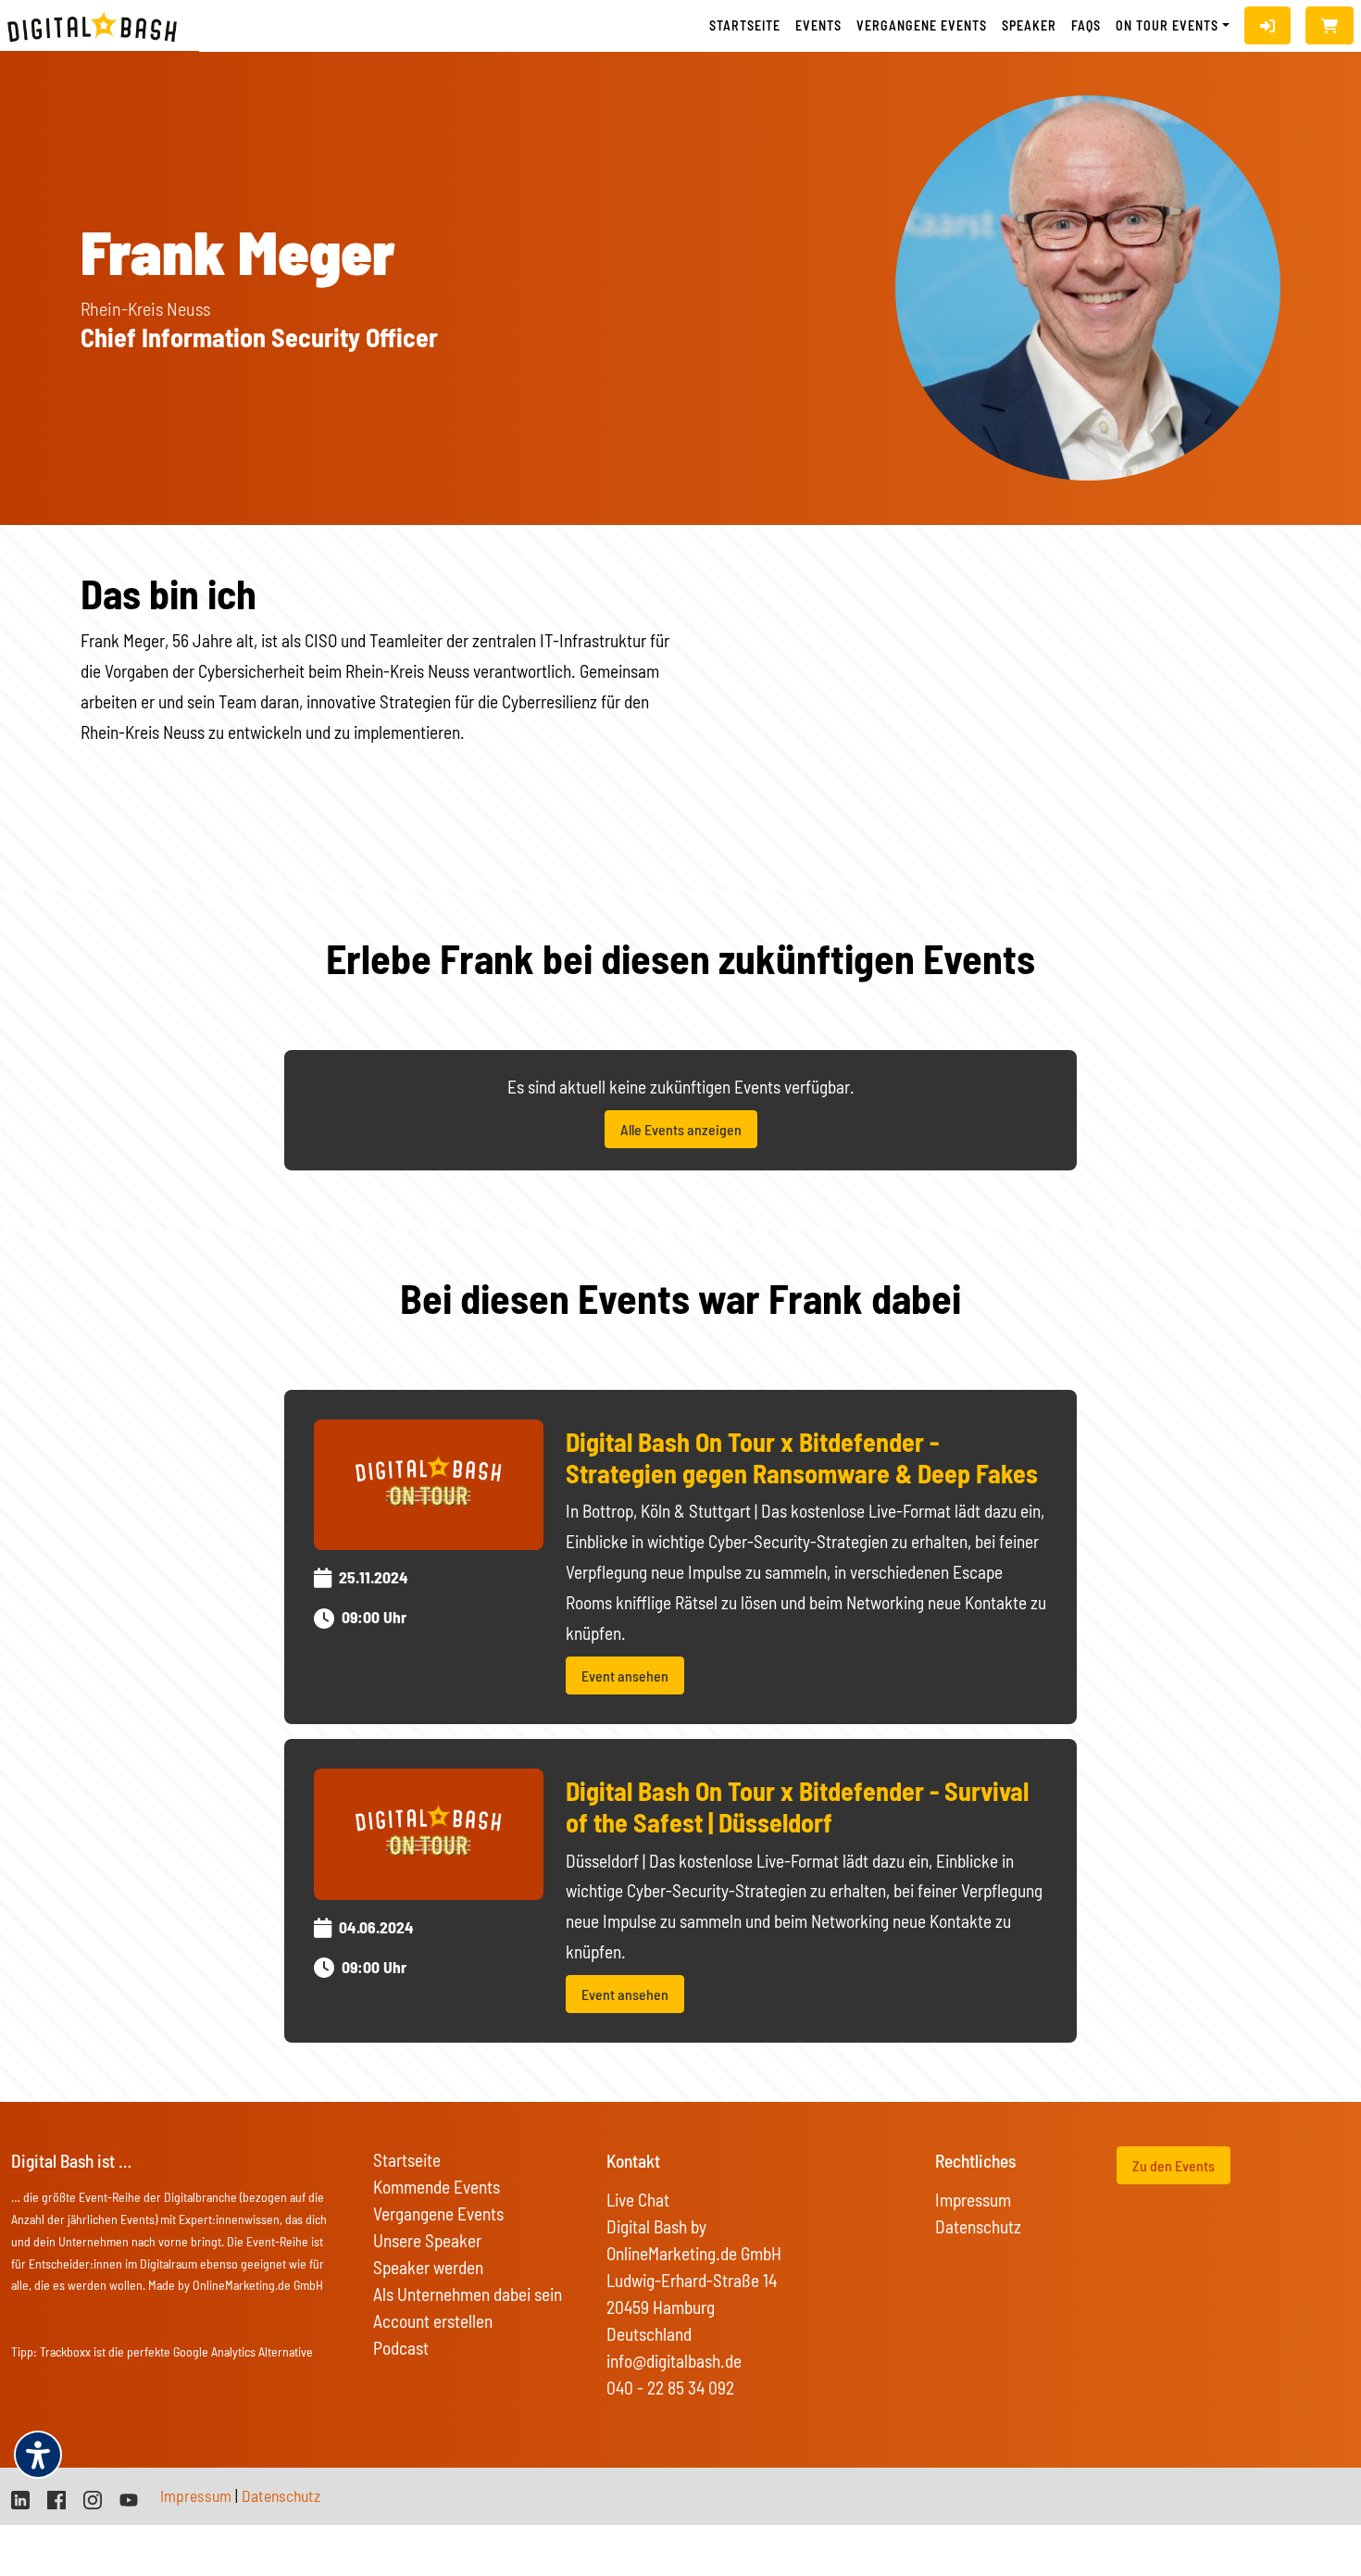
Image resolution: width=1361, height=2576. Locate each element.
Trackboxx (65, 2351)
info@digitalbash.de (674, 2361)
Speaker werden (428, 2267)
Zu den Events (1174, 2165)
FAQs (1086, 25)
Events (818, 25)
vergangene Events (922, 25)
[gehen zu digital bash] (93, 2498)
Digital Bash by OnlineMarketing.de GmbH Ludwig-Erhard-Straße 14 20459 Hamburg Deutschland (694, 2280)
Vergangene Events (438, 2213)
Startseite (745, 25)
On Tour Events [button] (1167, 25)
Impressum (973, 2200)
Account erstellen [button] (433, 2321)
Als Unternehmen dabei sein (468, 2294)
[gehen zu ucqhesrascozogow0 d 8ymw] (129, 2498)
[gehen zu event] (429, 1482)
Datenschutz (978, 2226)
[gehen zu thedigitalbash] (56, 2498)
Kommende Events (437, 2187)
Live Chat (638, 2200)
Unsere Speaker (427, 2240)
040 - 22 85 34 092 (670, 2388)
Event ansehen (625, 1676)
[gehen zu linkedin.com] (20, 2498)
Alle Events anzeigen (681, 1129)
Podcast (401, 2348)
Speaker (1029, 25)
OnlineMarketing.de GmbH (258, 2285)
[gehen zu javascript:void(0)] (1330, 25)
